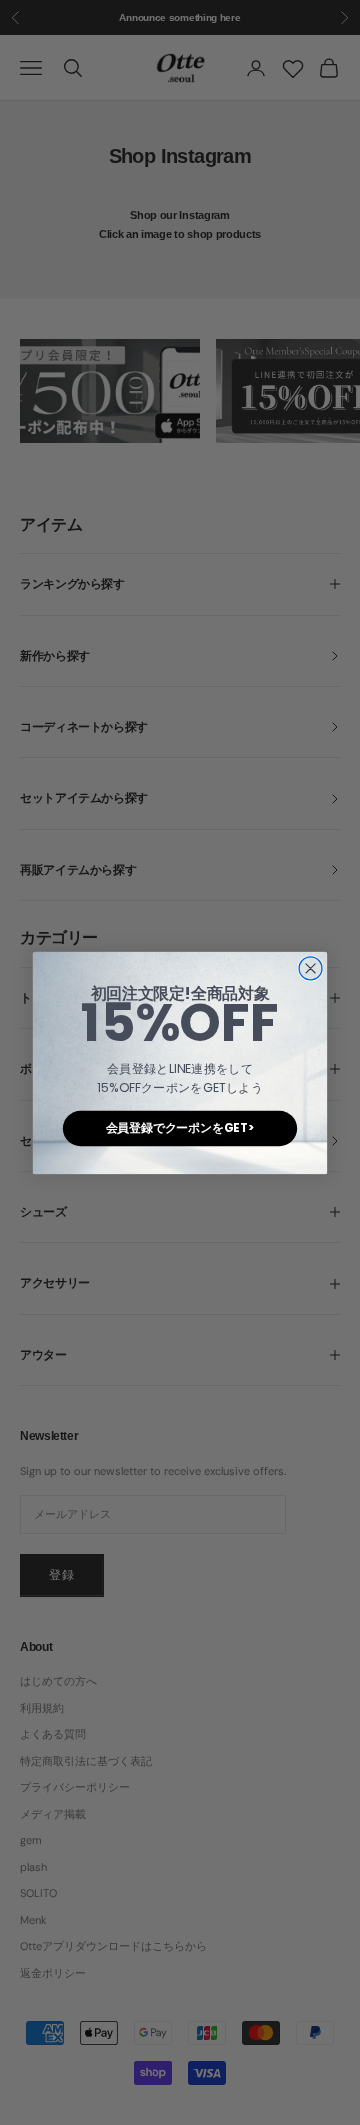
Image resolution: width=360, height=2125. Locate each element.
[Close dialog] (310, 967)
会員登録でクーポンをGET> (180, 1127)
